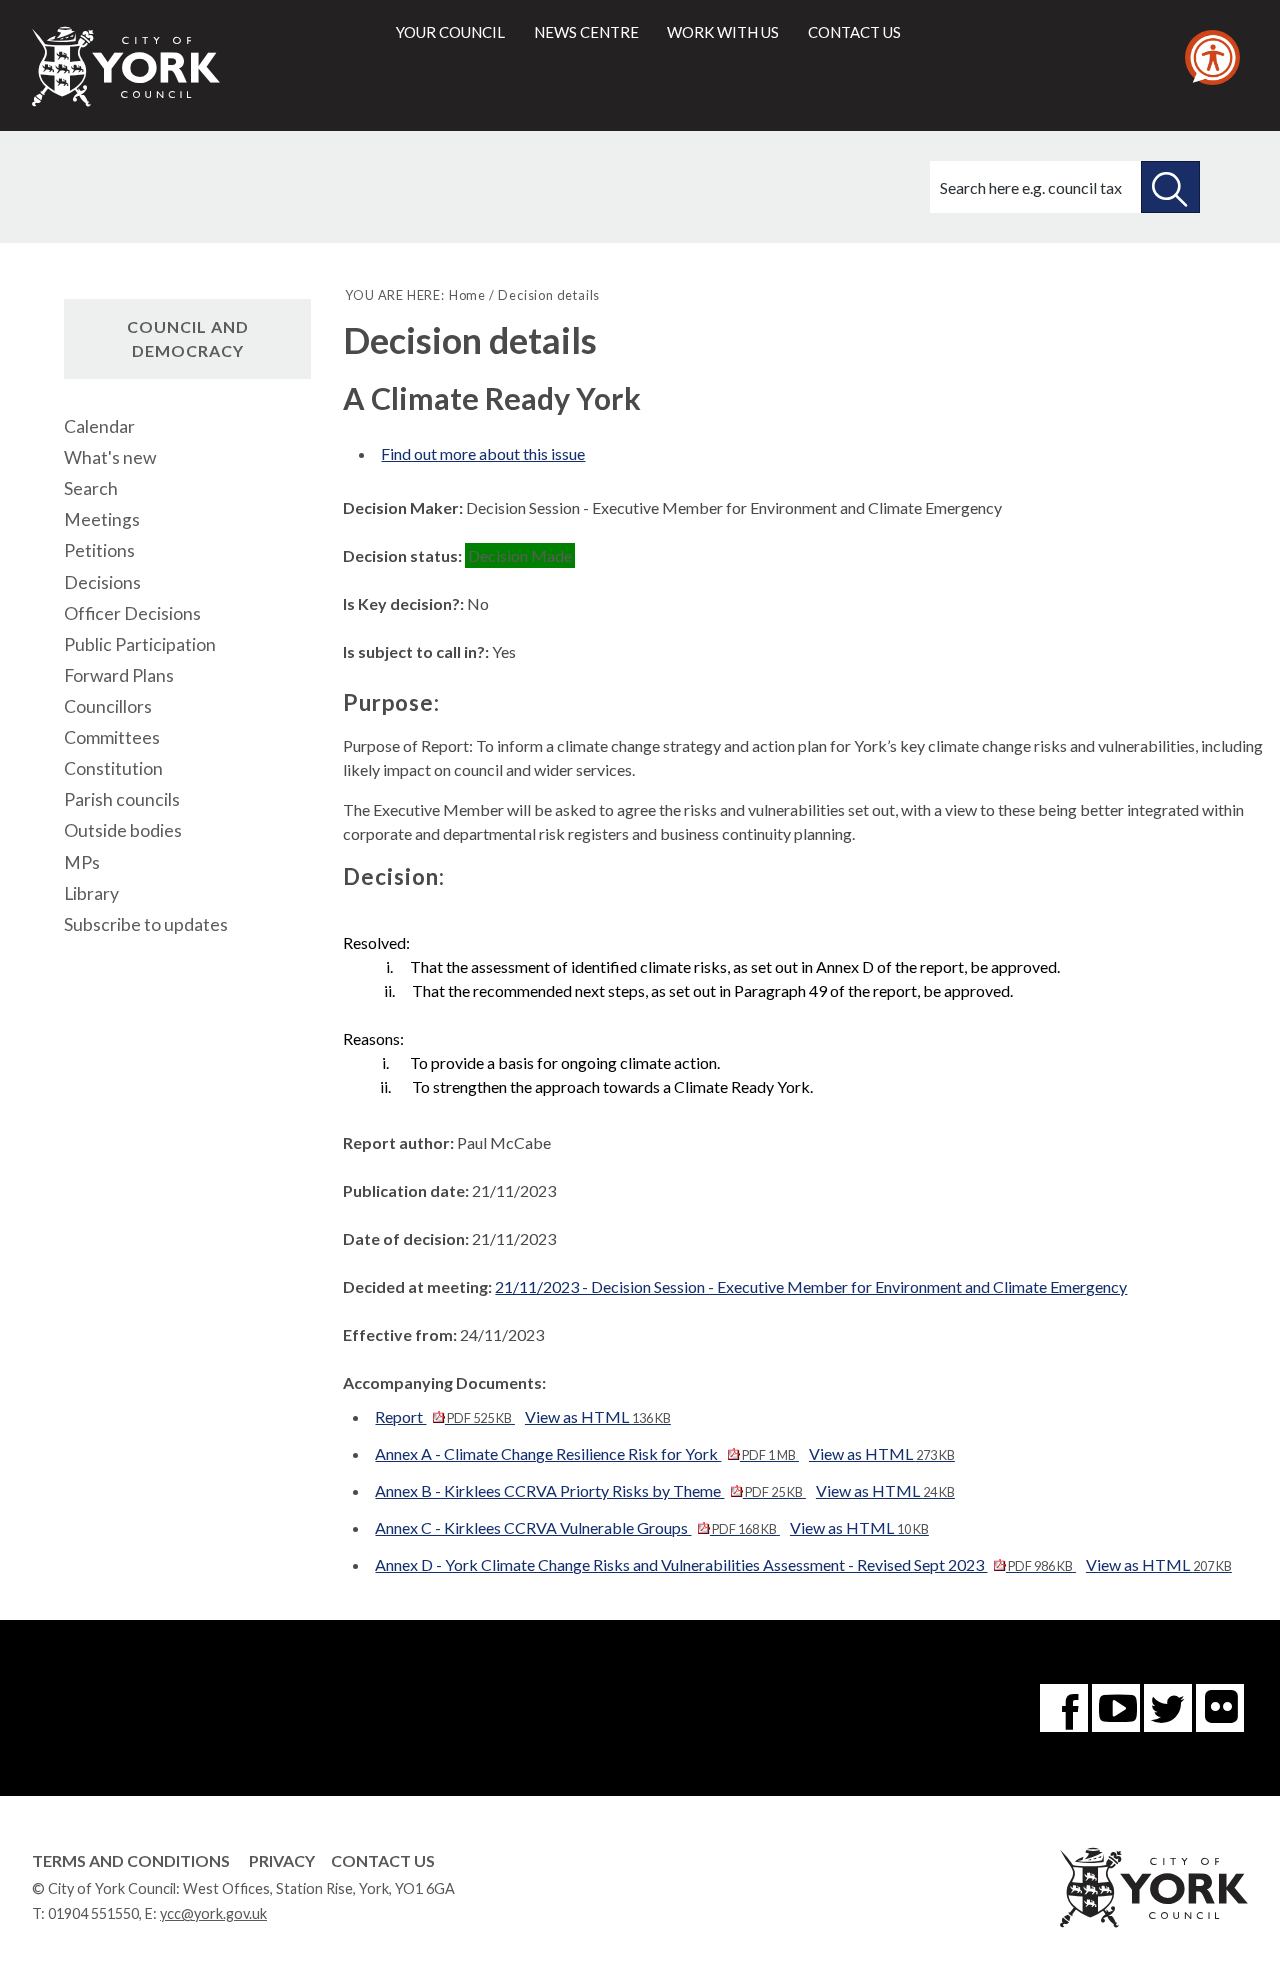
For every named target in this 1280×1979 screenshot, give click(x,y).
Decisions (102, 582)
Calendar (99, 426)
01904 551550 (93, 1913)
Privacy (282, 1860)
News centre (586, 32)
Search (91, 488)
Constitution (113, 768)
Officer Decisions (132, 613)
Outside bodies (123, 830)
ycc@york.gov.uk (213, 1913)
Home (467, 295)
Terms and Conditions (131, 1860)
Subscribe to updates (146, 924)
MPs (82, 862)
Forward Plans (119, 675)
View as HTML (598, 1416)
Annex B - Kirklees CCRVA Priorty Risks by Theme (588, 1490)
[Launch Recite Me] (1212, 57)
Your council (450, 32)
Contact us (854, 32)
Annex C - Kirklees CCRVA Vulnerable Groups (575, 1527)
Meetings (102, 519)
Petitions (99, 550)
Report (443, 1416)
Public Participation (140, 644)
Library (91, 893)
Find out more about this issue (483, 453)
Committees (112, 737)
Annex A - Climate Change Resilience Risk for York (585, 1453)
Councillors (108, 706)
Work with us (723, 32)
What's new (110, 457)
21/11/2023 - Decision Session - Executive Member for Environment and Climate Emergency (811, 1286)
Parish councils (122, 799)
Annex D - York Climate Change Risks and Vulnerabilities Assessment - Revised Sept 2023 (723, 1564)
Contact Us (383, 1860)
